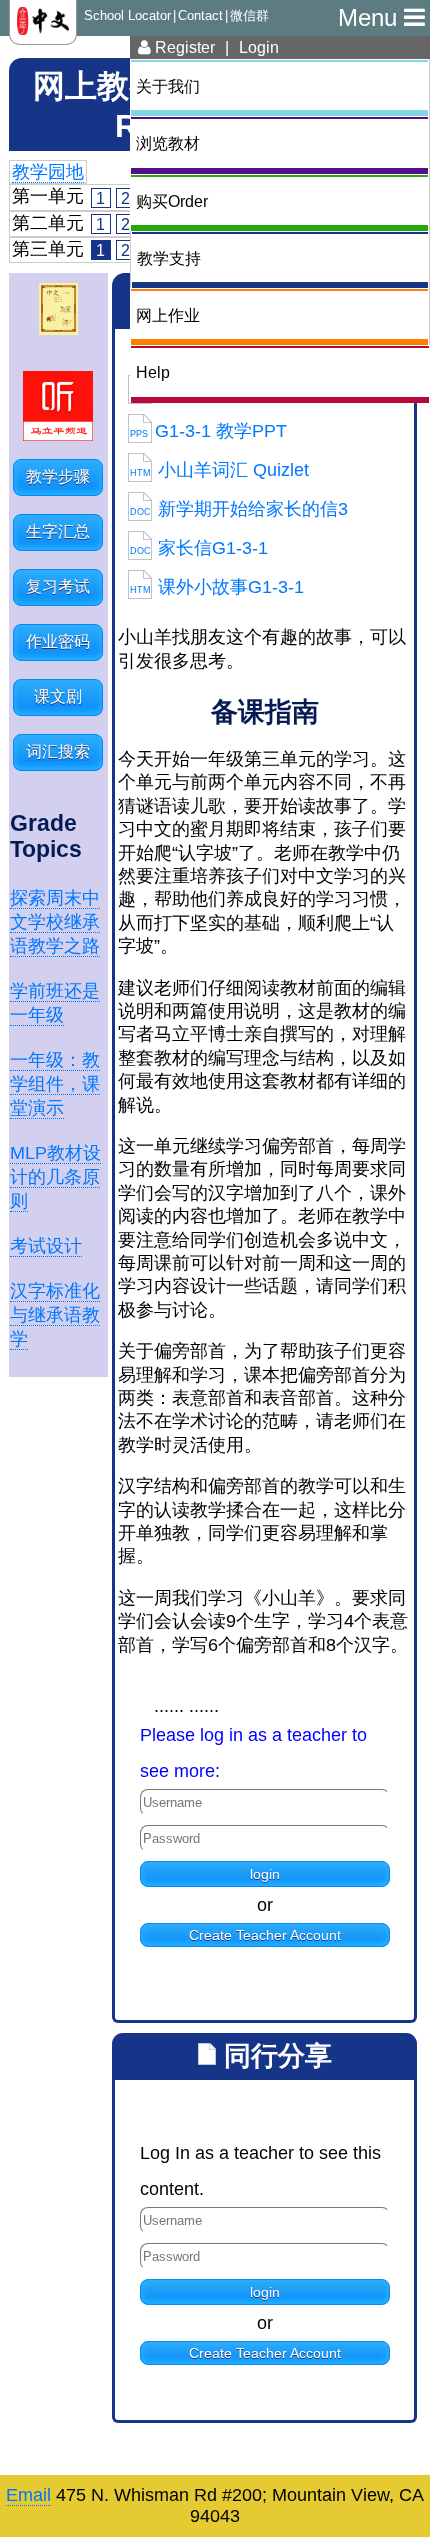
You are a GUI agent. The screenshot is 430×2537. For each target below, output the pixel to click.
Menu (371, 17)
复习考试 (58, 586)
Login (259, 47)
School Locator (127, 16)
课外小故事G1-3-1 (217, 587)
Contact (200, 16)
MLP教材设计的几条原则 (55, 1177)
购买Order (172, 201)
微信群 (249, 16)
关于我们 (168, 86)
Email (28, 2495)
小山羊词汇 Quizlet (219, 470)
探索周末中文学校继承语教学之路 (55, 922)
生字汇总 (58, 531)
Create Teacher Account (265, 1935)
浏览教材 (168, 143)
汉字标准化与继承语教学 (55, 1315)
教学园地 (48, 172)
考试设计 (46, 1246)
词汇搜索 (58, 751)
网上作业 (168, 315)
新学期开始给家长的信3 (239, 509)
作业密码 (58, 641)
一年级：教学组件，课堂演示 (55, 1084)
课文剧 (58, 696)
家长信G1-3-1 (199, 548)
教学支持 (169, 258)
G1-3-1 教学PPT (208, 431)
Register (183, 47)
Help (153, 372)
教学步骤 (58, 476)
